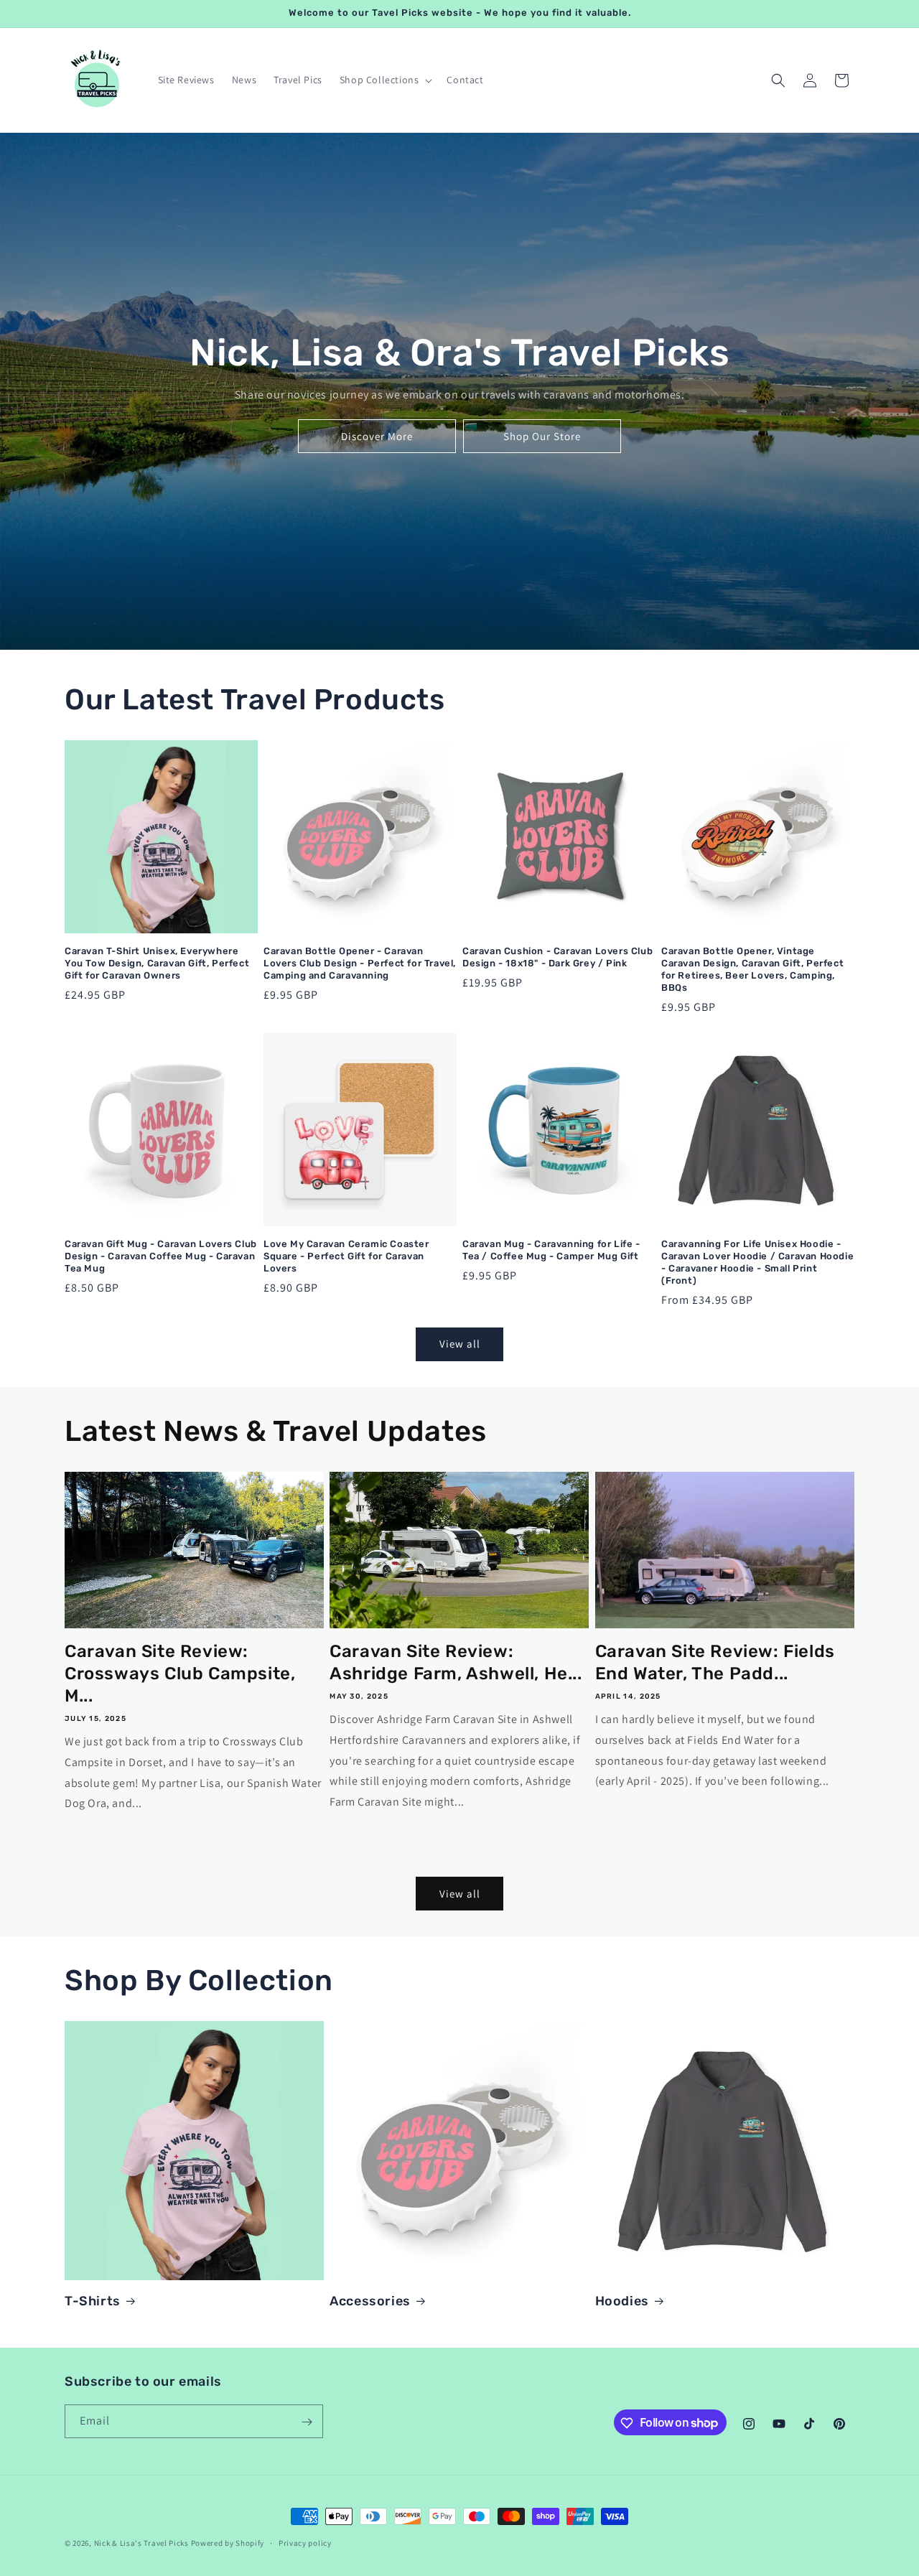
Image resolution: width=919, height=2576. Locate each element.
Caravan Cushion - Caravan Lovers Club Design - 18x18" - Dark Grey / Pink (558, 957)
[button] (385, 80)
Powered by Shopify (228, 2543)
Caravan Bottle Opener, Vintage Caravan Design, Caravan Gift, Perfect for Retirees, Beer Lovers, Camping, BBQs (752, 969)
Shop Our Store (542, 436)
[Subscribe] (307, 2422)
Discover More (377, 436)
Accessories (370, 2301)
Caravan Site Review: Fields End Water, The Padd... (715, 1662)
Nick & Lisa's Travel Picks (141, 2543)
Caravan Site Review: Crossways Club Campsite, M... (180, 1674)
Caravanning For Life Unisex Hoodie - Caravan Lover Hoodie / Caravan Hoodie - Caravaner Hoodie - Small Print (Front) (757, 1262)
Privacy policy (305, 2542)
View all (460, 1344)
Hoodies (622, 2301)
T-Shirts (93, 2301)
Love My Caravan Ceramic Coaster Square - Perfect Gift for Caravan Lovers (346, 1256)
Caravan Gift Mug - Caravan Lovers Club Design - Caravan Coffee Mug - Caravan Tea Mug (161, 1256)
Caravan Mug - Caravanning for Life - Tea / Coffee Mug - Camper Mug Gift (551, 1250)
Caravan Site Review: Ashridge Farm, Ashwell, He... (456, 1662)
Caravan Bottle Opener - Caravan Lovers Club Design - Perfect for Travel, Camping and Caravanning (360, 963)
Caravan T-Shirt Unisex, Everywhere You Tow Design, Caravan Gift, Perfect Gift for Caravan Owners (157, 963)
